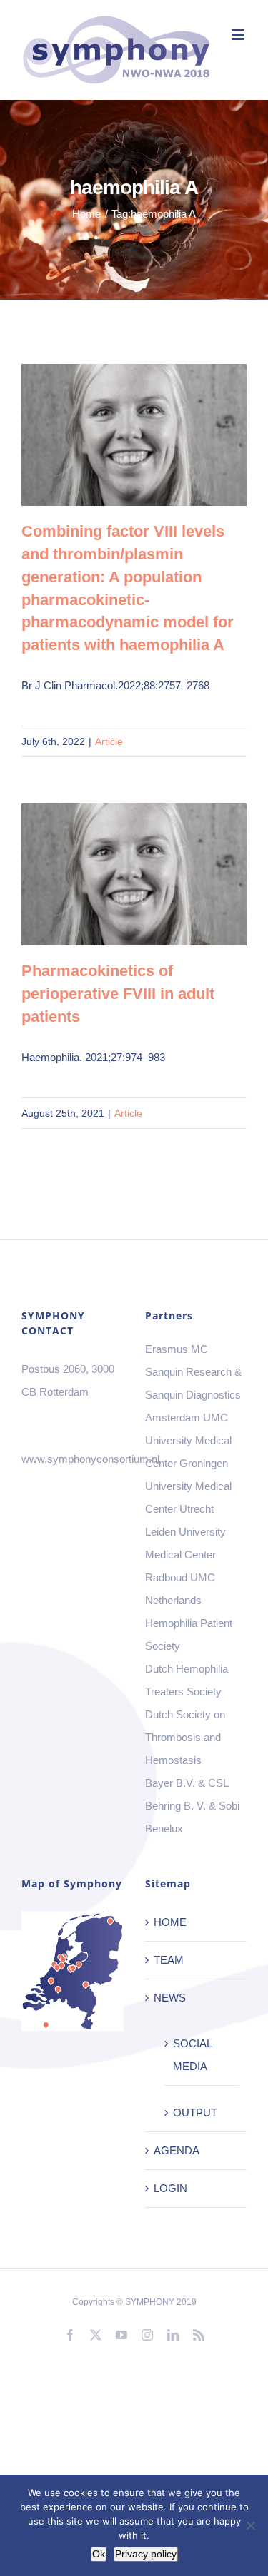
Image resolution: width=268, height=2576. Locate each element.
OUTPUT (195, 2113)
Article (109, 741)
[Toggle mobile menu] (239, 35)
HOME (170, 1922)
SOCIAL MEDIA (192, 2055)
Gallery (155, 435)
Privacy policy (146, 2554)
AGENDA (177, 2150)
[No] (250, 2525)
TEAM (169, 1960)
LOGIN (170, 2188)
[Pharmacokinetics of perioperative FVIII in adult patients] (134, 874)
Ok (99, 2554)
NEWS (170, 1998)
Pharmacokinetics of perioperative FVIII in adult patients (113, 874)
